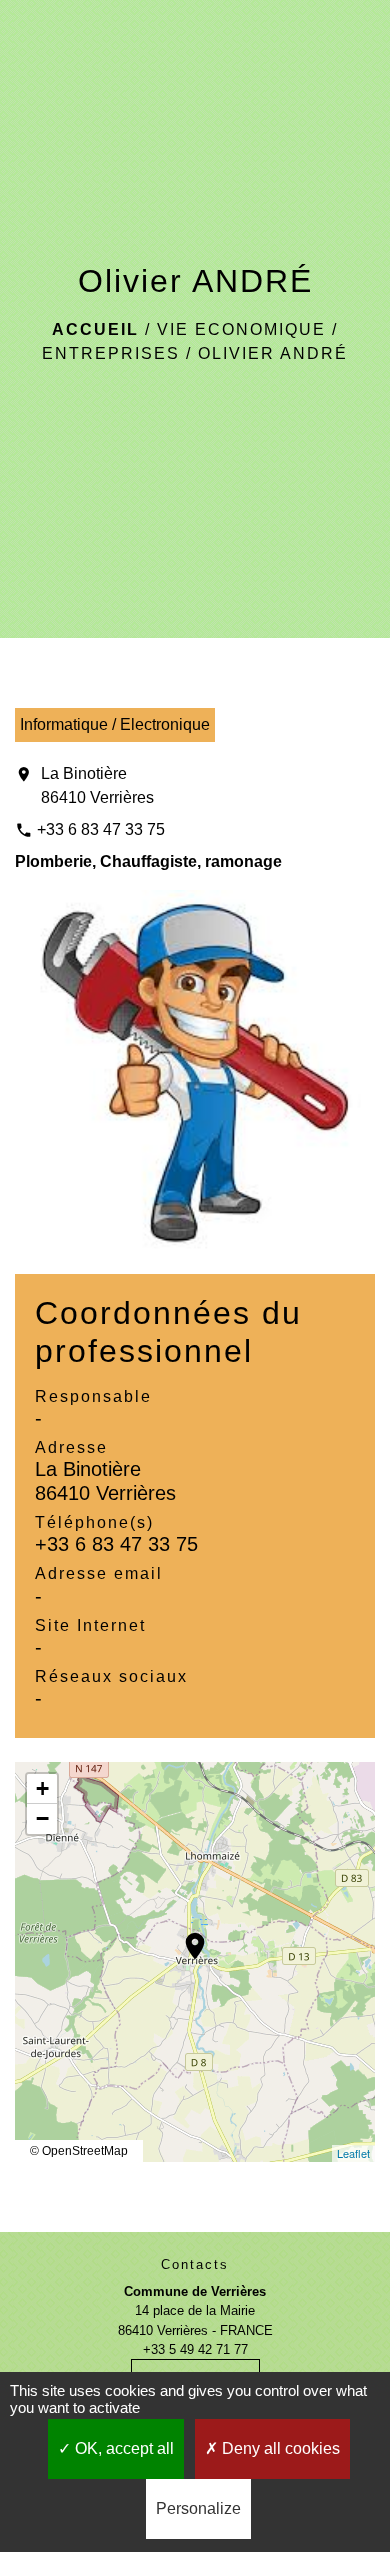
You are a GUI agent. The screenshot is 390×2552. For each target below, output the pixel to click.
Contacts (195, 2264)
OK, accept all (122, 2448)
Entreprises (111, 353)
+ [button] (42, 1788)
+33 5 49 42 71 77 (195, 2349)
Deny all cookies (279, 2448)
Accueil (95, 329)
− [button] (42, 1818)
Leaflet (353, 2153)
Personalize (198, 2508)
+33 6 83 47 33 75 (101, 829)
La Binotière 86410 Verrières (97, 785)
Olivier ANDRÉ (273, 353)
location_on (185, 1936)
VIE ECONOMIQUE (241, 329)
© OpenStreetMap (79, 2151)
